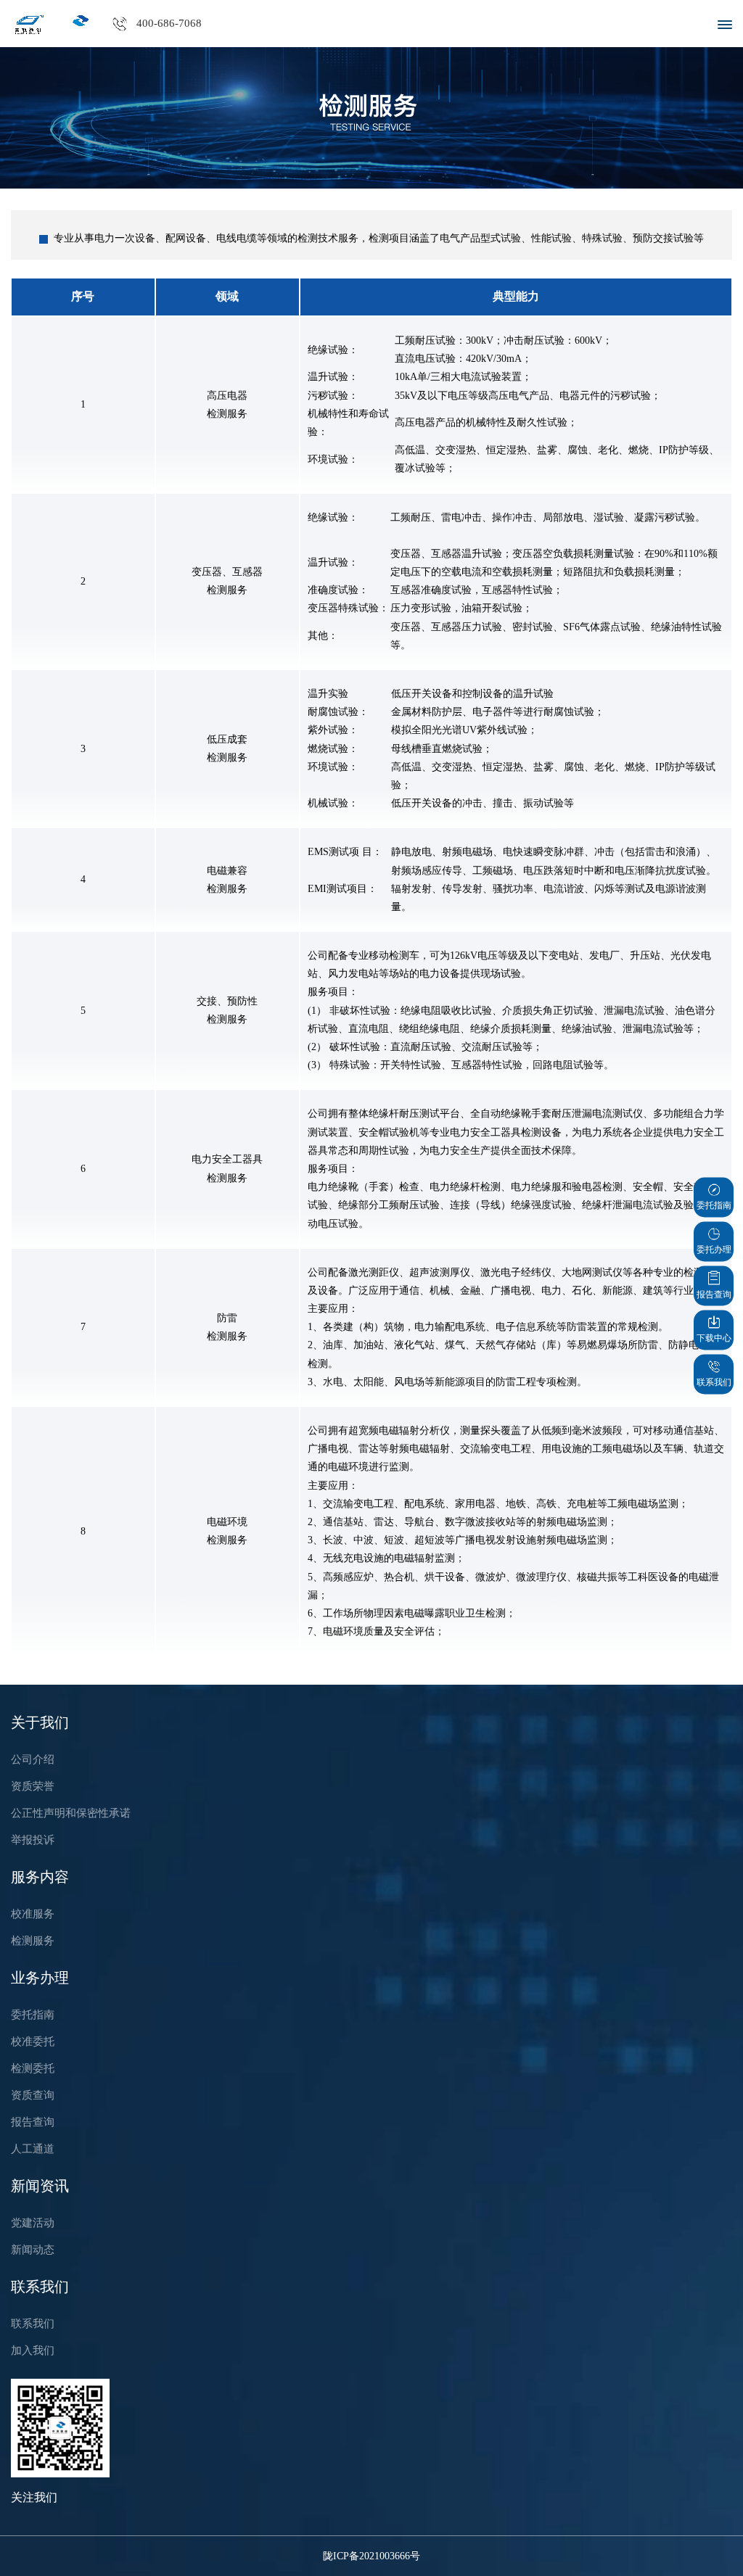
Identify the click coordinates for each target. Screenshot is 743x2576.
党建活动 (33, 2223)
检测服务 (33, 1941)
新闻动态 (33, 2250)
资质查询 (33, 2095)
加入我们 (33, 2350)
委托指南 (33, 2015)
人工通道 (33, 2149)
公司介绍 (33, 1759)
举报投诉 (33, 1840)
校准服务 (33, 1914)
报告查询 (33, 2122)
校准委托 (33, 2042)
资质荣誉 (33, 1786)
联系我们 (33, 2324)
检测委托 (33, 2068)
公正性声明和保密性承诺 (71, 1813)
